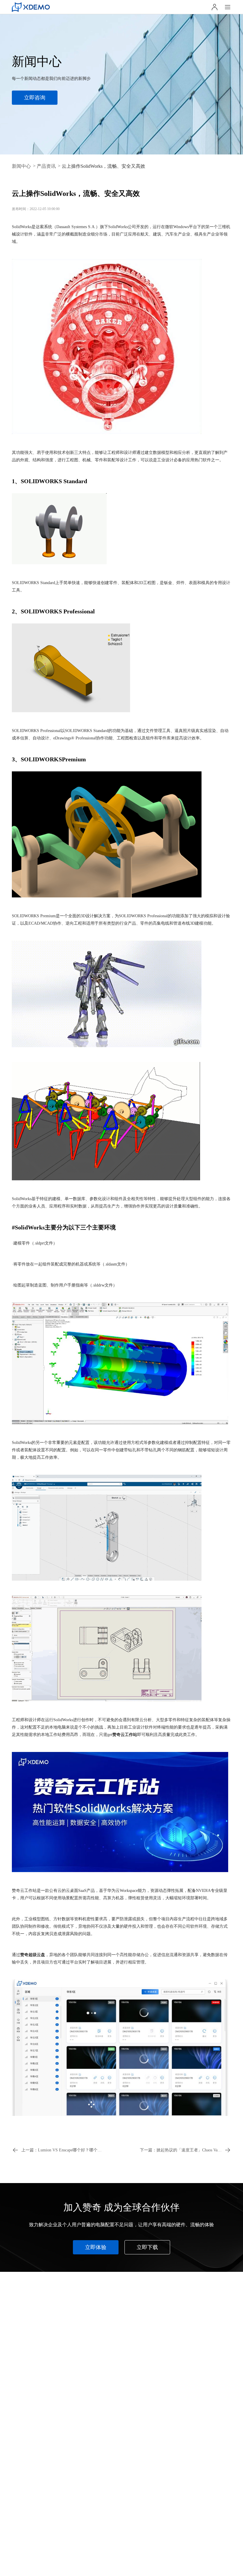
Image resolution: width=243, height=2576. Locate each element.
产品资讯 (46, 166)
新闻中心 (21, 166)
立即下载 (147, 2247)
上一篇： (62, 2150)
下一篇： (186, 2150)
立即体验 (96, 2247)
